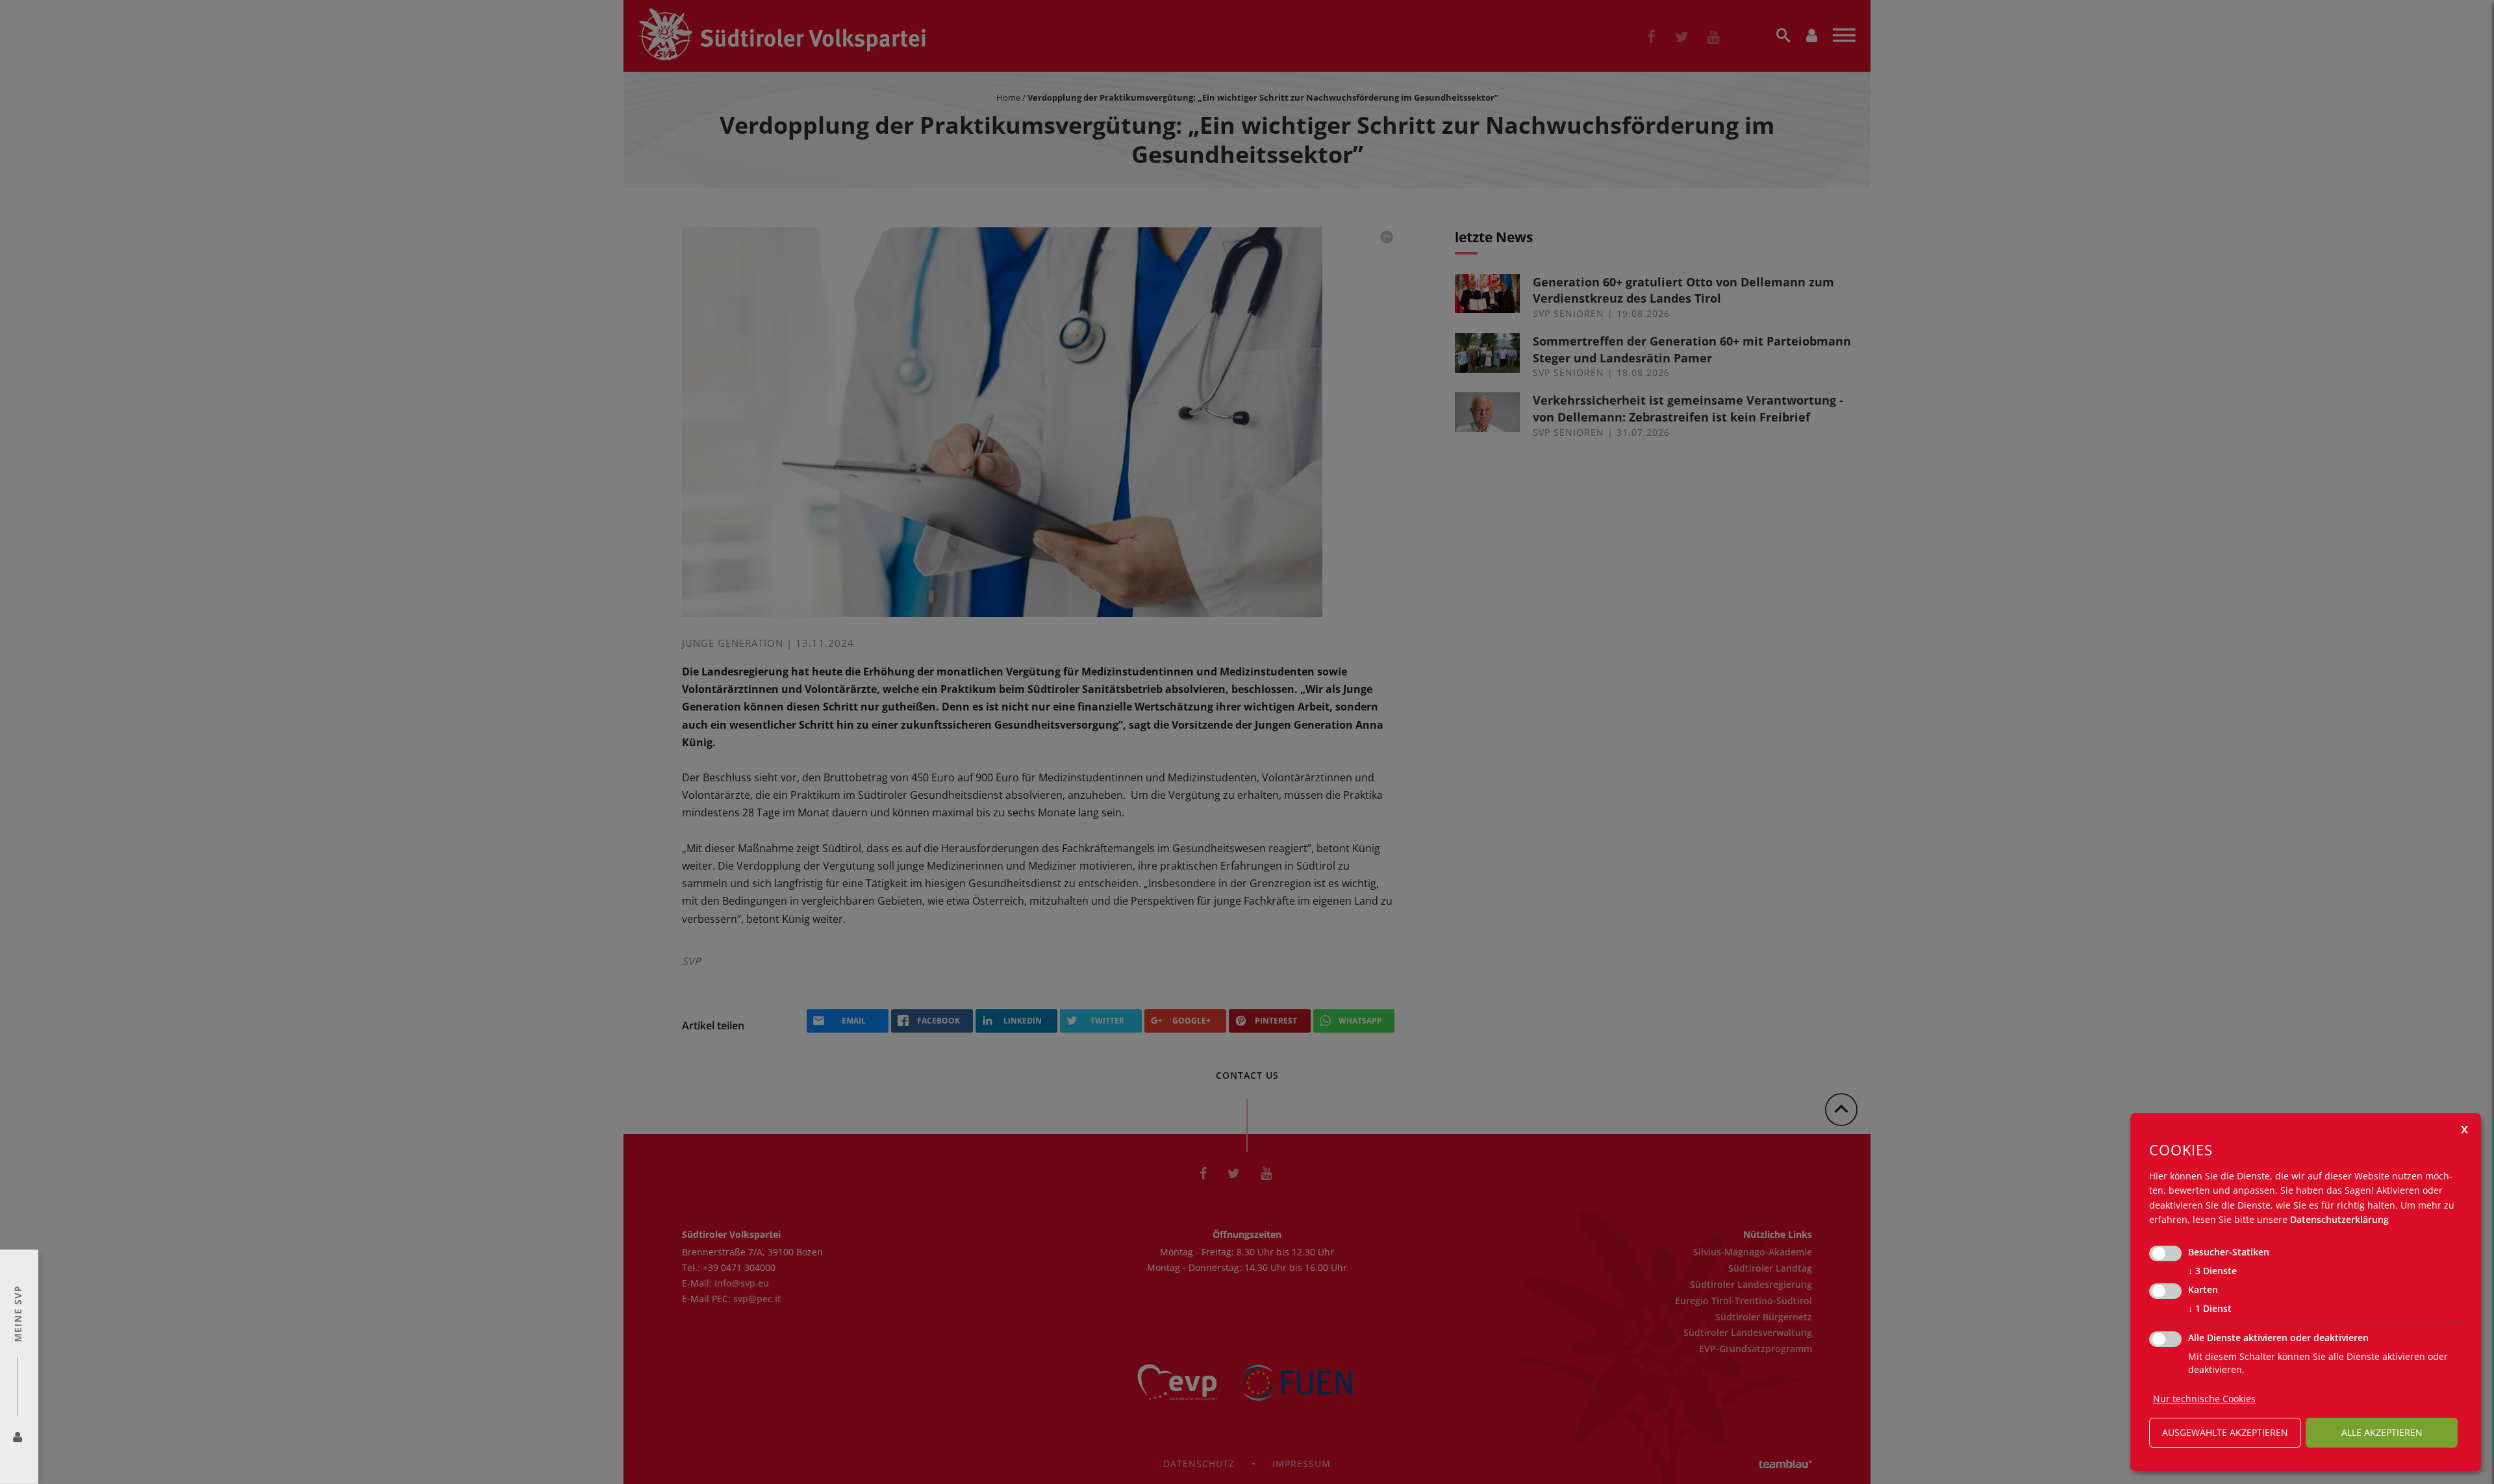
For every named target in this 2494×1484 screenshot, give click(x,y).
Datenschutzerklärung (2339, 1219)
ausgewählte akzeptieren (2225, 1432)
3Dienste (2212, 1271)
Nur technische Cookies (2204, 1399)
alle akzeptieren (2382, 1432)
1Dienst (2210, 1308)
